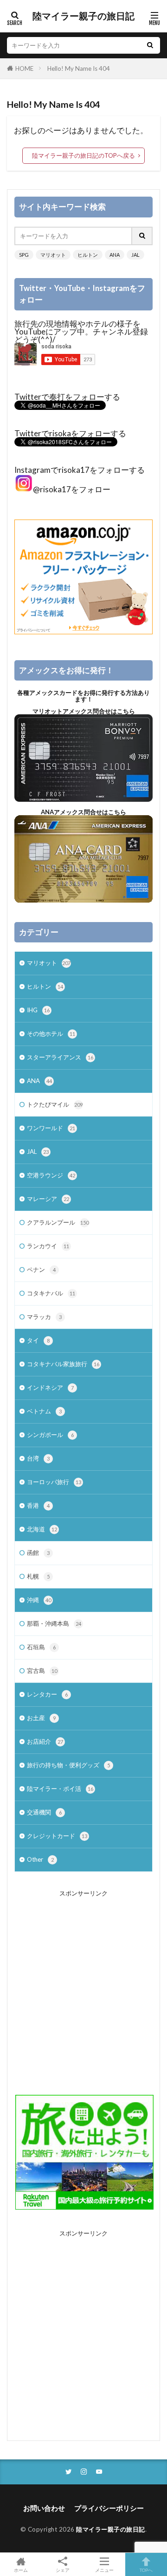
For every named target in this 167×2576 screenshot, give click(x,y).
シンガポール (50, 1435)
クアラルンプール (58, 1222)
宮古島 (42, 1671)
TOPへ (146, 2570)
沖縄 (39, 1600)
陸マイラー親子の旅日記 (83, 16)
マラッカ (44, 1317)
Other (40, 1859)
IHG (38, 1010)
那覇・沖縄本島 (54, 1623)
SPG (24, 255)
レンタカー (47, 1694)
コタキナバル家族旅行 (63, 1364)
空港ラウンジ (51, 1175)
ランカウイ (48, 1246)
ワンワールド (51, 1128)
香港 (38, 1505)
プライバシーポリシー (109, 2508)
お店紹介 (45, 1741)
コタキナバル (51, 1293)
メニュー (104, 2570)
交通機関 (44, 1812)
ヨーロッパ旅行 (54, 1482)
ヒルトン (88, 255)
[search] (150, 45)
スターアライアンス (60, 1057)
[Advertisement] (83, 1986)
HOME (24, 68)
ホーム (21, 2570)
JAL (135, 255)
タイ (38, 1340)
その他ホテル (51, 1034)
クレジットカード (57, 1836)
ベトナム (44, 1411)
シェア (63, 2570)
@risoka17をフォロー (72, 489)
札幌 (38, 1576)
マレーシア (48, 1199)
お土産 (41, 1718)
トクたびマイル (55, 1104)
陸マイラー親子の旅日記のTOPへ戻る (83, 155)
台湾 (38, 1458)
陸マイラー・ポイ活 (60, 1789)
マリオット (53, 255)
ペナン (41, 1269)
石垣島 (41, 1647)
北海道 (42, 1529)
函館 (38, 1553)
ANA (115, 255)
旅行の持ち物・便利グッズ (68, 1765)
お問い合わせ (44, 2508)
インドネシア (50, 1387)
